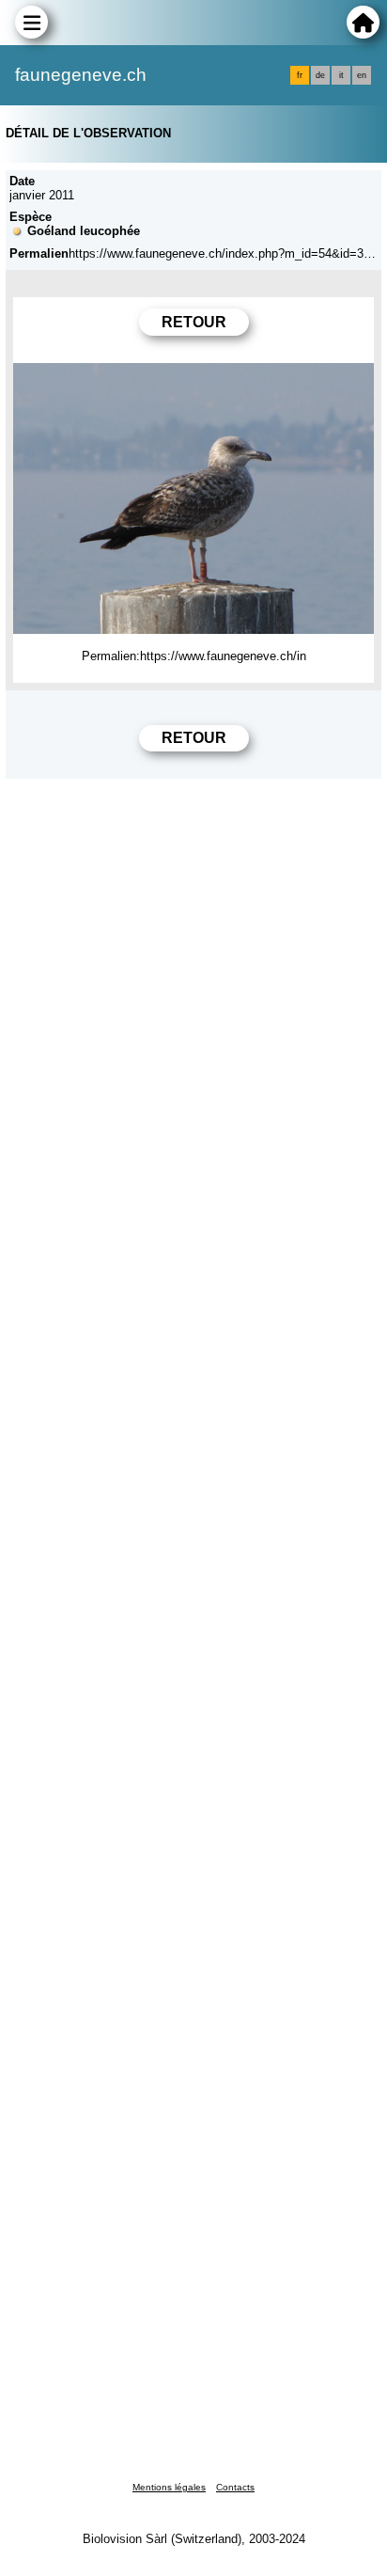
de (320, 75)
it (341, 75)
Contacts (235, 2487)
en (362, 75)
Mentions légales (169, 2487)
